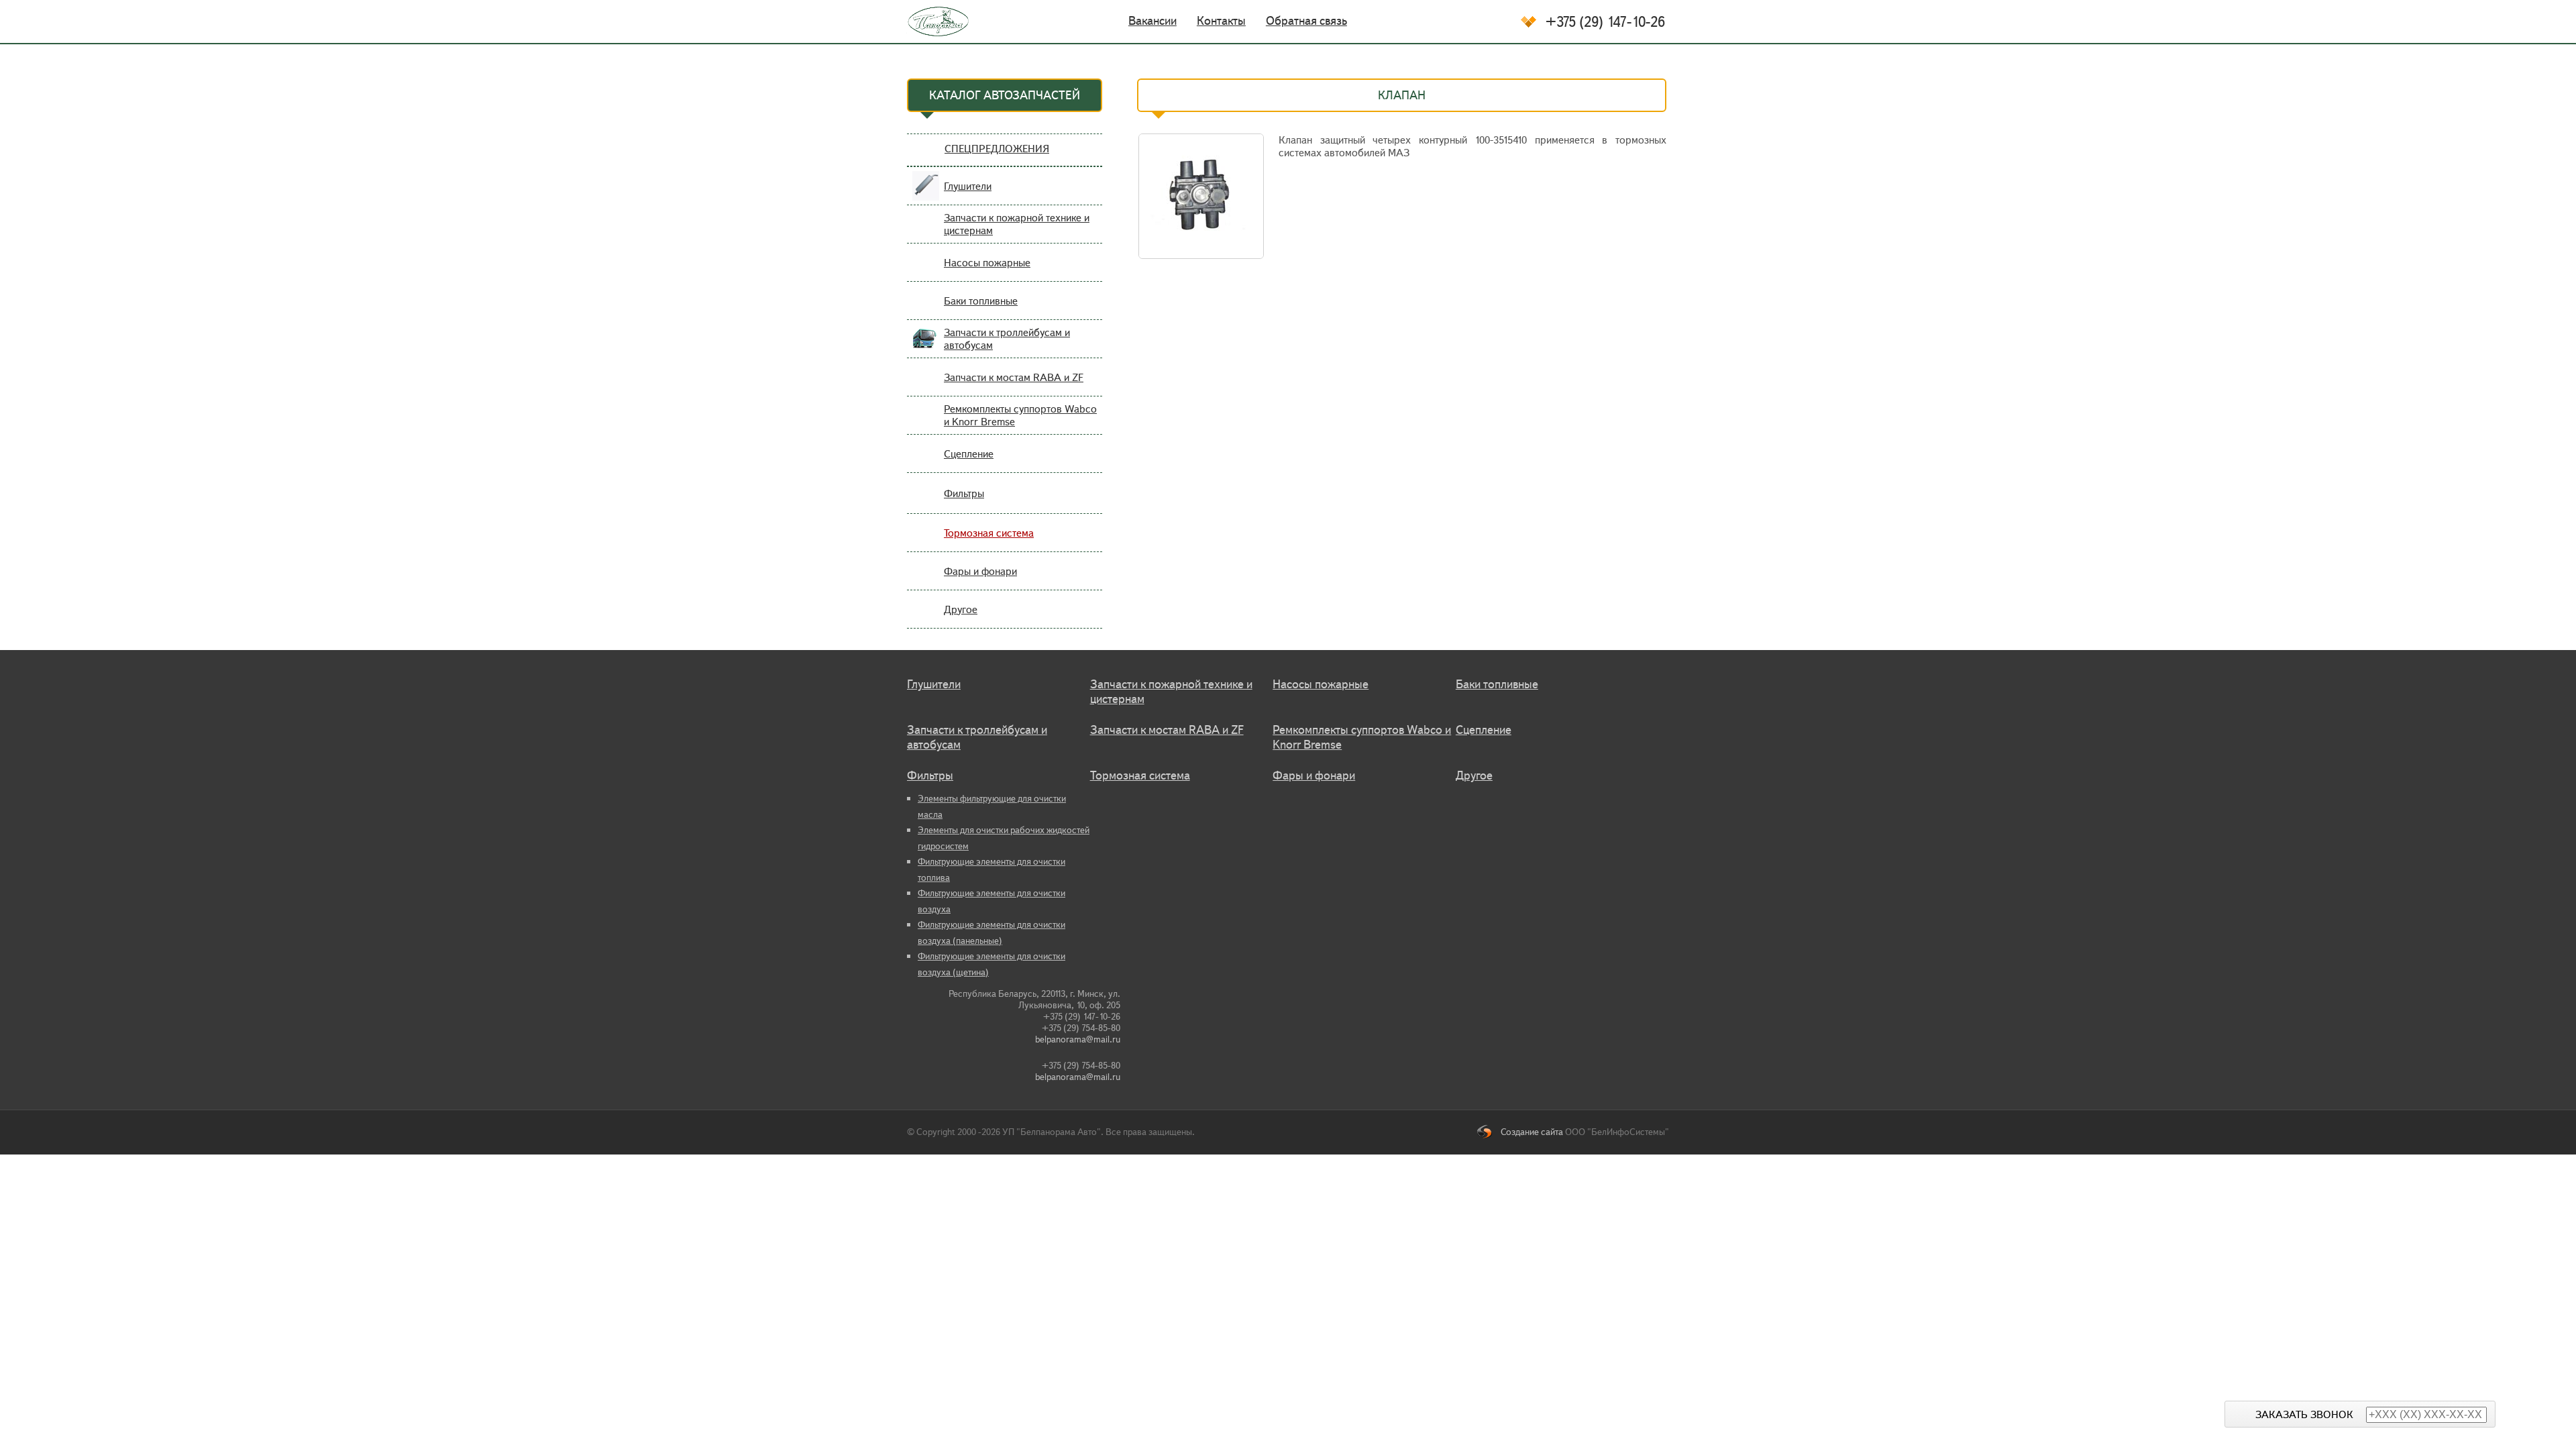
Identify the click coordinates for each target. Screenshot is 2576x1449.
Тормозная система (989, 533)
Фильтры (964, 493)
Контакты (1221, 21)
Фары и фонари (980, 571)
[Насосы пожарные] (926, 271)
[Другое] (926, 618)
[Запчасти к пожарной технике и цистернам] (926, 232)
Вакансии (1152, 21)
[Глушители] (926, 194)
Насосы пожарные (987, 263)
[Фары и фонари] (926, 579)
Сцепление (969, 454)
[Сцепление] (926, 462)
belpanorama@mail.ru (1078, 1039)
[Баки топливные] (926, 309)
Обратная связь (1306, 21)
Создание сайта (1532, 1132)
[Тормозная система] (926, 541)
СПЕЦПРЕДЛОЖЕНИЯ (997, 149)
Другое (961, 609)
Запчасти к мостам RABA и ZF (1014, 377)
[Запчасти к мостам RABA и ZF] (926, 385)
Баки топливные (981, 301)
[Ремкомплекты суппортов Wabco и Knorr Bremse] (926, 424)
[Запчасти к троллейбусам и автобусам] (926, 347)
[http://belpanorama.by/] (929, 21)
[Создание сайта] (1489, 1132)
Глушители (968, 186)
